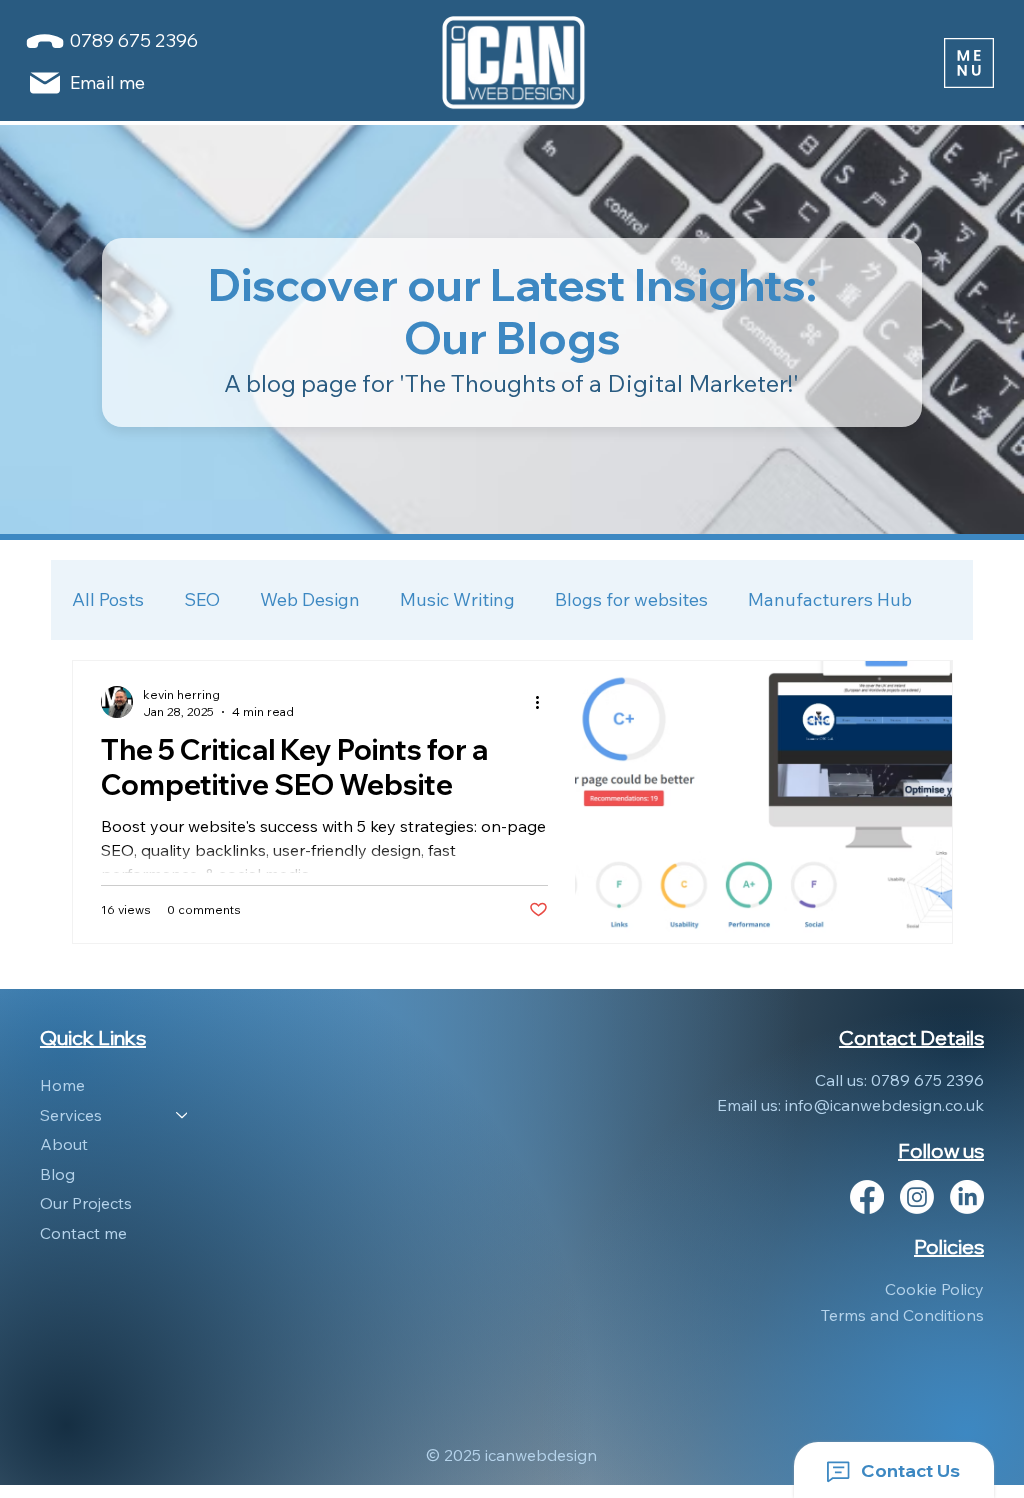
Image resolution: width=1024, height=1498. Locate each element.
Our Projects (86, 1203)
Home (62, 1085)
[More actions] (545, 702)
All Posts (108, 599)
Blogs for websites (631, 599)
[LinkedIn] (967, 1197)
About (64, 1144)
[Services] (183, 1116)
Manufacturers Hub (830, 599)
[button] (969, 63)
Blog (57, 1174)
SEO (202, 599)
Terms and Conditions (902, 1315)
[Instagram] (917, 1197)
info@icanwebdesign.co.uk (884, 1105)
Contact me (83, 1233)
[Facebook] (867, 1197)
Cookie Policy (934, 1289)
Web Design (310, 599)
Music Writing (457, 599)
